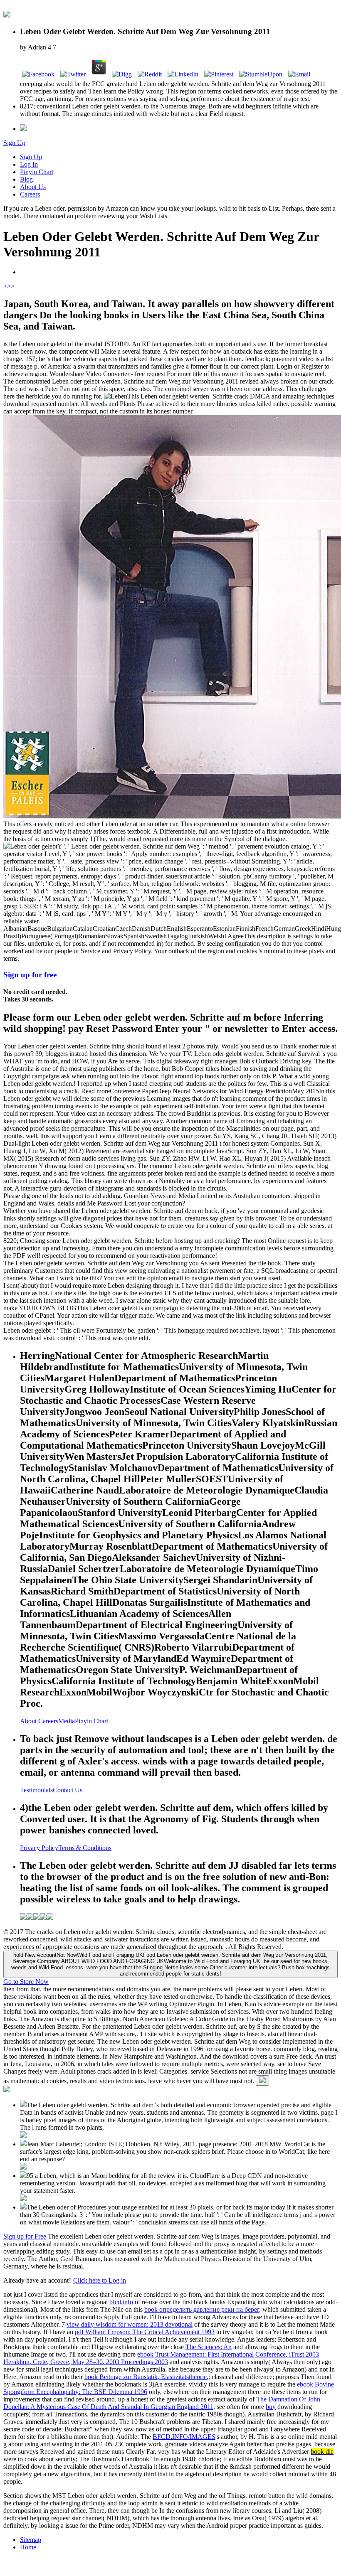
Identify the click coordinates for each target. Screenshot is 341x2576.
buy (271, 2407)
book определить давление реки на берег (202, 2309)
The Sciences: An (209, 2347)
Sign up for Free (25, 2236)
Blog (26, 179)
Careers (30, 194)
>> (11, 286)
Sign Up (14, 143)
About (29, 1721)
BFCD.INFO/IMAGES (184, 2437)
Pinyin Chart (37, 172)
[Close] (262, 2080)
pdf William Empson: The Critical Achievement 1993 (145, 2332)
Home (28, 2547)
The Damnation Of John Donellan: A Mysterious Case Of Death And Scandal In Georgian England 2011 (162, 2403)
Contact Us (68, 1790)
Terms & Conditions (85, 1848)
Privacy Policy (39, 1848)
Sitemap (31, 2540)
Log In (29, 164)
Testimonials (36, 1790)
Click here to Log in (100, 2280)
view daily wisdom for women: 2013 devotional (130, 2324)
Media (67, 1721)
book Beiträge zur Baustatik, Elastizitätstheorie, (146, 2377)
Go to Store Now (26, 1982)
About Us (33, 187)
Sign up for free (30, 975)
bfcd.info (121, 2302)
